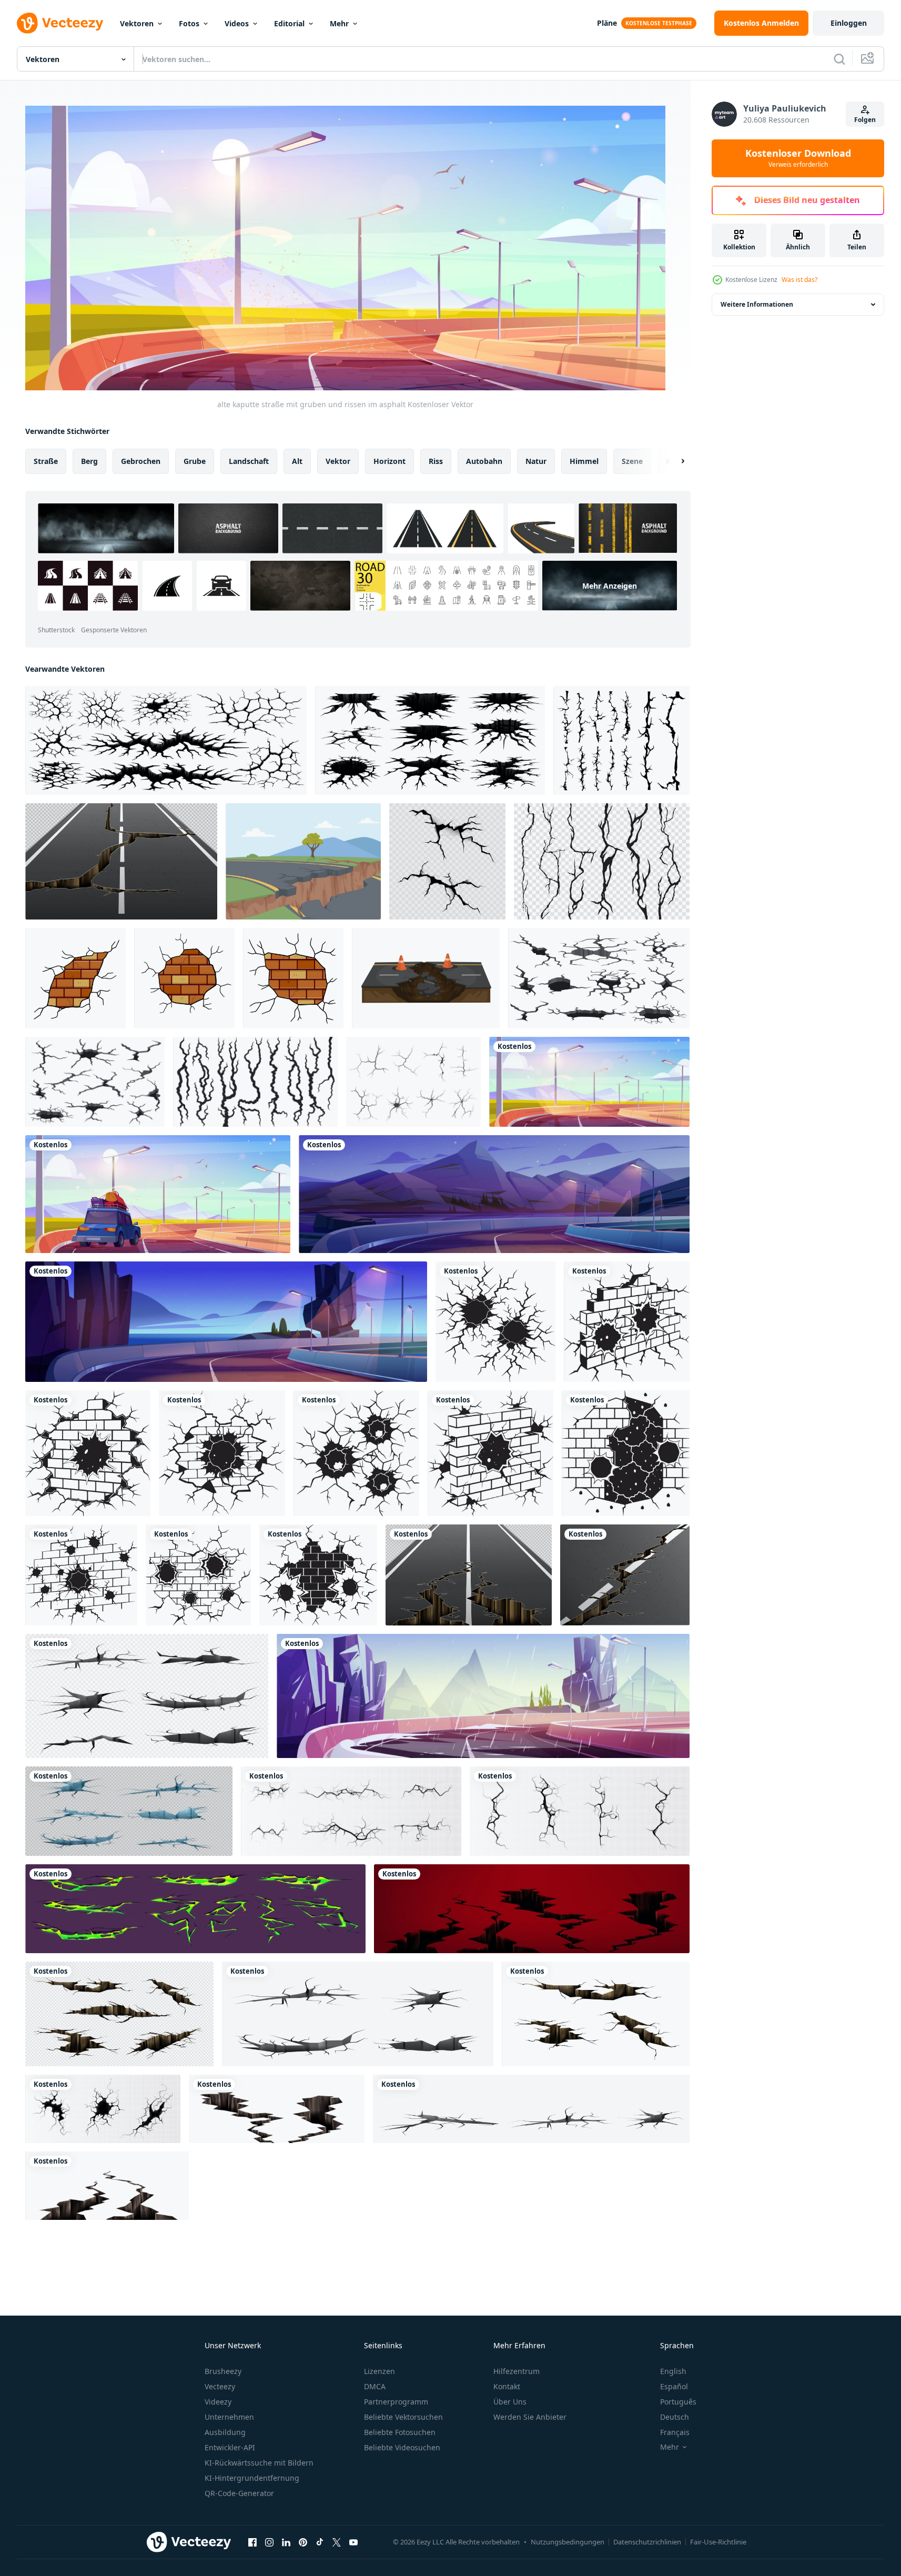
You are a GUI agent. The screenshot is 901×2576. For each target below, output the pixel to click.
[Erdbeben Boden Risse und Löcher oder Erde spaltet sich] (166, 740)
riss (436, 461)
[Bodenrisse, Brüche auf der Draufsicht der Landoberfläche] (580, 1811)
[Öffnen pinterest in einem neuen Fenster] (303, 2542)
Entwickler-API (230, 2447)
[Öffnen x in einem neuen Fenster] (337, 2542)
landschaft (249, 461)
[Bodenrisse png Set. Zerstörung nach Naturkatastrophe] (129, 1811)
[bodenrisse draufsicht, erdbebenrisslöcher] (103, 2109)
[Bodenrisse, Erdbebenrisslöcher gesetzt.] (532, 1909)
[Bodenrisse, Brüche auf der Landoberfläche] (119, 2014)
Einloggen (849, 23)
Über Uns (510, 2402)
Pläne (607, 23)
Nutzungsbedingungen (568, 2542)
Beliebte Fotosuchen (400, 2432)
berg (89, 461)
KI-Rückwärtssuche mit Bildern (259, 2463)
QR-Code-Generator (239, 2493)
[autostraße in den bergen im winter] (483, 1696)
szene (632, 461)
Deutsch (675, 2417)
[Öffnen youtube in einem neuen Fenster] (353, 2542)
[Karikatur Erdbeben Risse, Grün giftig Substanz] (195, 1909)
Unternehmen (229, 2417)
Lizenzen (379, 2371)
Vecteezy (220, 2386)
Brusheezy (223, 2371)
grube (195, 461)
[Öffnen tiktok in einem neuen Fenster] (320, 2542)
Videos (237, 23)
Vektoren (137, 23)
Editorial (289, 23)
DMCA (375, 2386)
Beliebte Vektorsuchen (403, 2417)
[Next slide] (674, 461)
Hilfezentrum (517, 2371)
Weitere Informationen (757, 304)
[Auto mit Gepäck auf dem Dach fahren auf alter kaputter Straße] (158, 1194)
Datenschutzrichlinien (647, 2542)
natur (536, 461)
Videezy (218, 2402)
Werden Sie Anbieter (530, 2417)
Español (674, 2386)
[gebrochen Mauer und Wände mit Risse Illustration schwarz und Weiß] (495, 1322)
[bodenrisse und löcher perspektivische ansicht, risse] (147, 1696)
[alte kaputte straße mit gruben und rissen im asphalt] (589, 1082)
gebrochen (141, 461)
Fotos (189, 23)
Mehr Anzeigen (610, 585)
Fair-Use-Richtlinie (718, 2542)
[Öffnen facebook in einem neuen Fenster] (252, 2542)
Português (678, 2402)
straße (46, 461)
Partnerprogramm (396, 2402)
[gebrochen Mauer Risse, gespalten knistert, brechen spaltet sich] (621, 740)
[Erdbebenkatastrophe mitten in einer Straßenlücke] (303, 861)
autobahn (484, 461)
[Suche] (839, 59)
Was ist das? (799, 280)
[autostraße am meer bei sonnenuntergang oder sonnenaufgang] (226, 1322)
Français (675, 2432)
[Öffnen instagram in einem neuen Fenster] (269, 2542)
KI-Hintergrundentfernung (252, 2478)
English (673, 2371)
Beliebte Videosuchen (402, 2447)
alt (297, 461)
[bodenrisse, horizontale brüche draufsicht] (351, 1811)
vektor (338, 461)
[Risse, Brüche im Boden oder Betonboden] (531, 2109)
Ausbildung (225, 2432)
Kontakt (507, 2386)
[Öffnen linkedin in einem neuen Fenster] (286, 2542)
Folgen (865, 120)
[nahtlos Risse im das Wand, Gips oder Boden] (602, 861)
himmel (584, 461)
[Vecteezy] (60, 23)
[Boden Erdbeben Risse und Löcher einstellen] (430, 740)
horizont (389, 461)
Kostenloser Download (798, 158)
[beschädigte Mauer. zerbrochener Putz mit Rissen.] (293, 978)
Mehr (339, 23)
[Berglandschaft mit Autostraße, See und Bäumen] (494, 1194)
